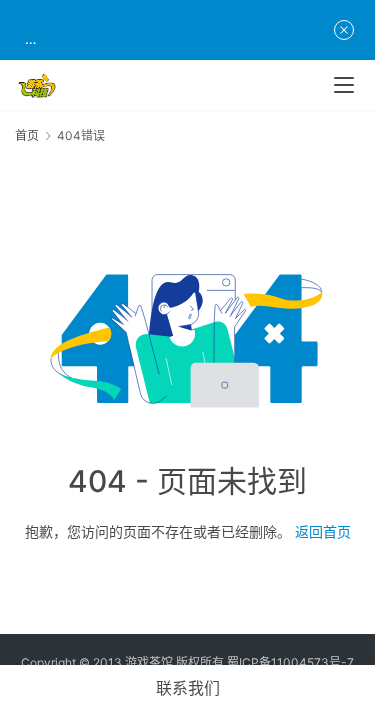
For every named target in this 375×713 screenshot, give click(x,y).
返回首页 (323, 531)
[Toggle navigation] (344, 85)
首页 (27, 135)
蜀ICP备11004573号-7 (290, 662)
